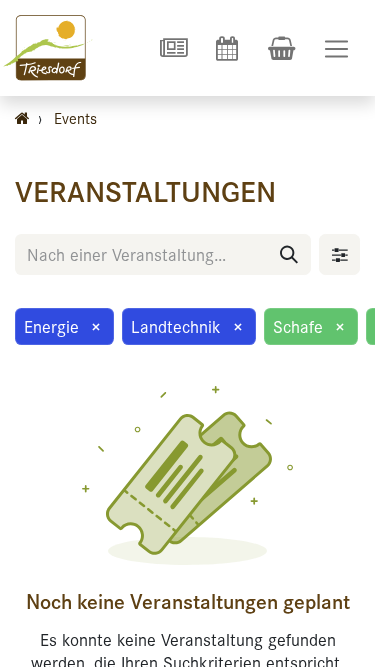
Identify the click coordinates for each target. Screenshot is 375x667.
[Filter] (339, 254)
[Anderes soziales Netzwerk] (173, 48)
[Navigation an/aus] (336, 48)
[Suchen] (289, 254)
